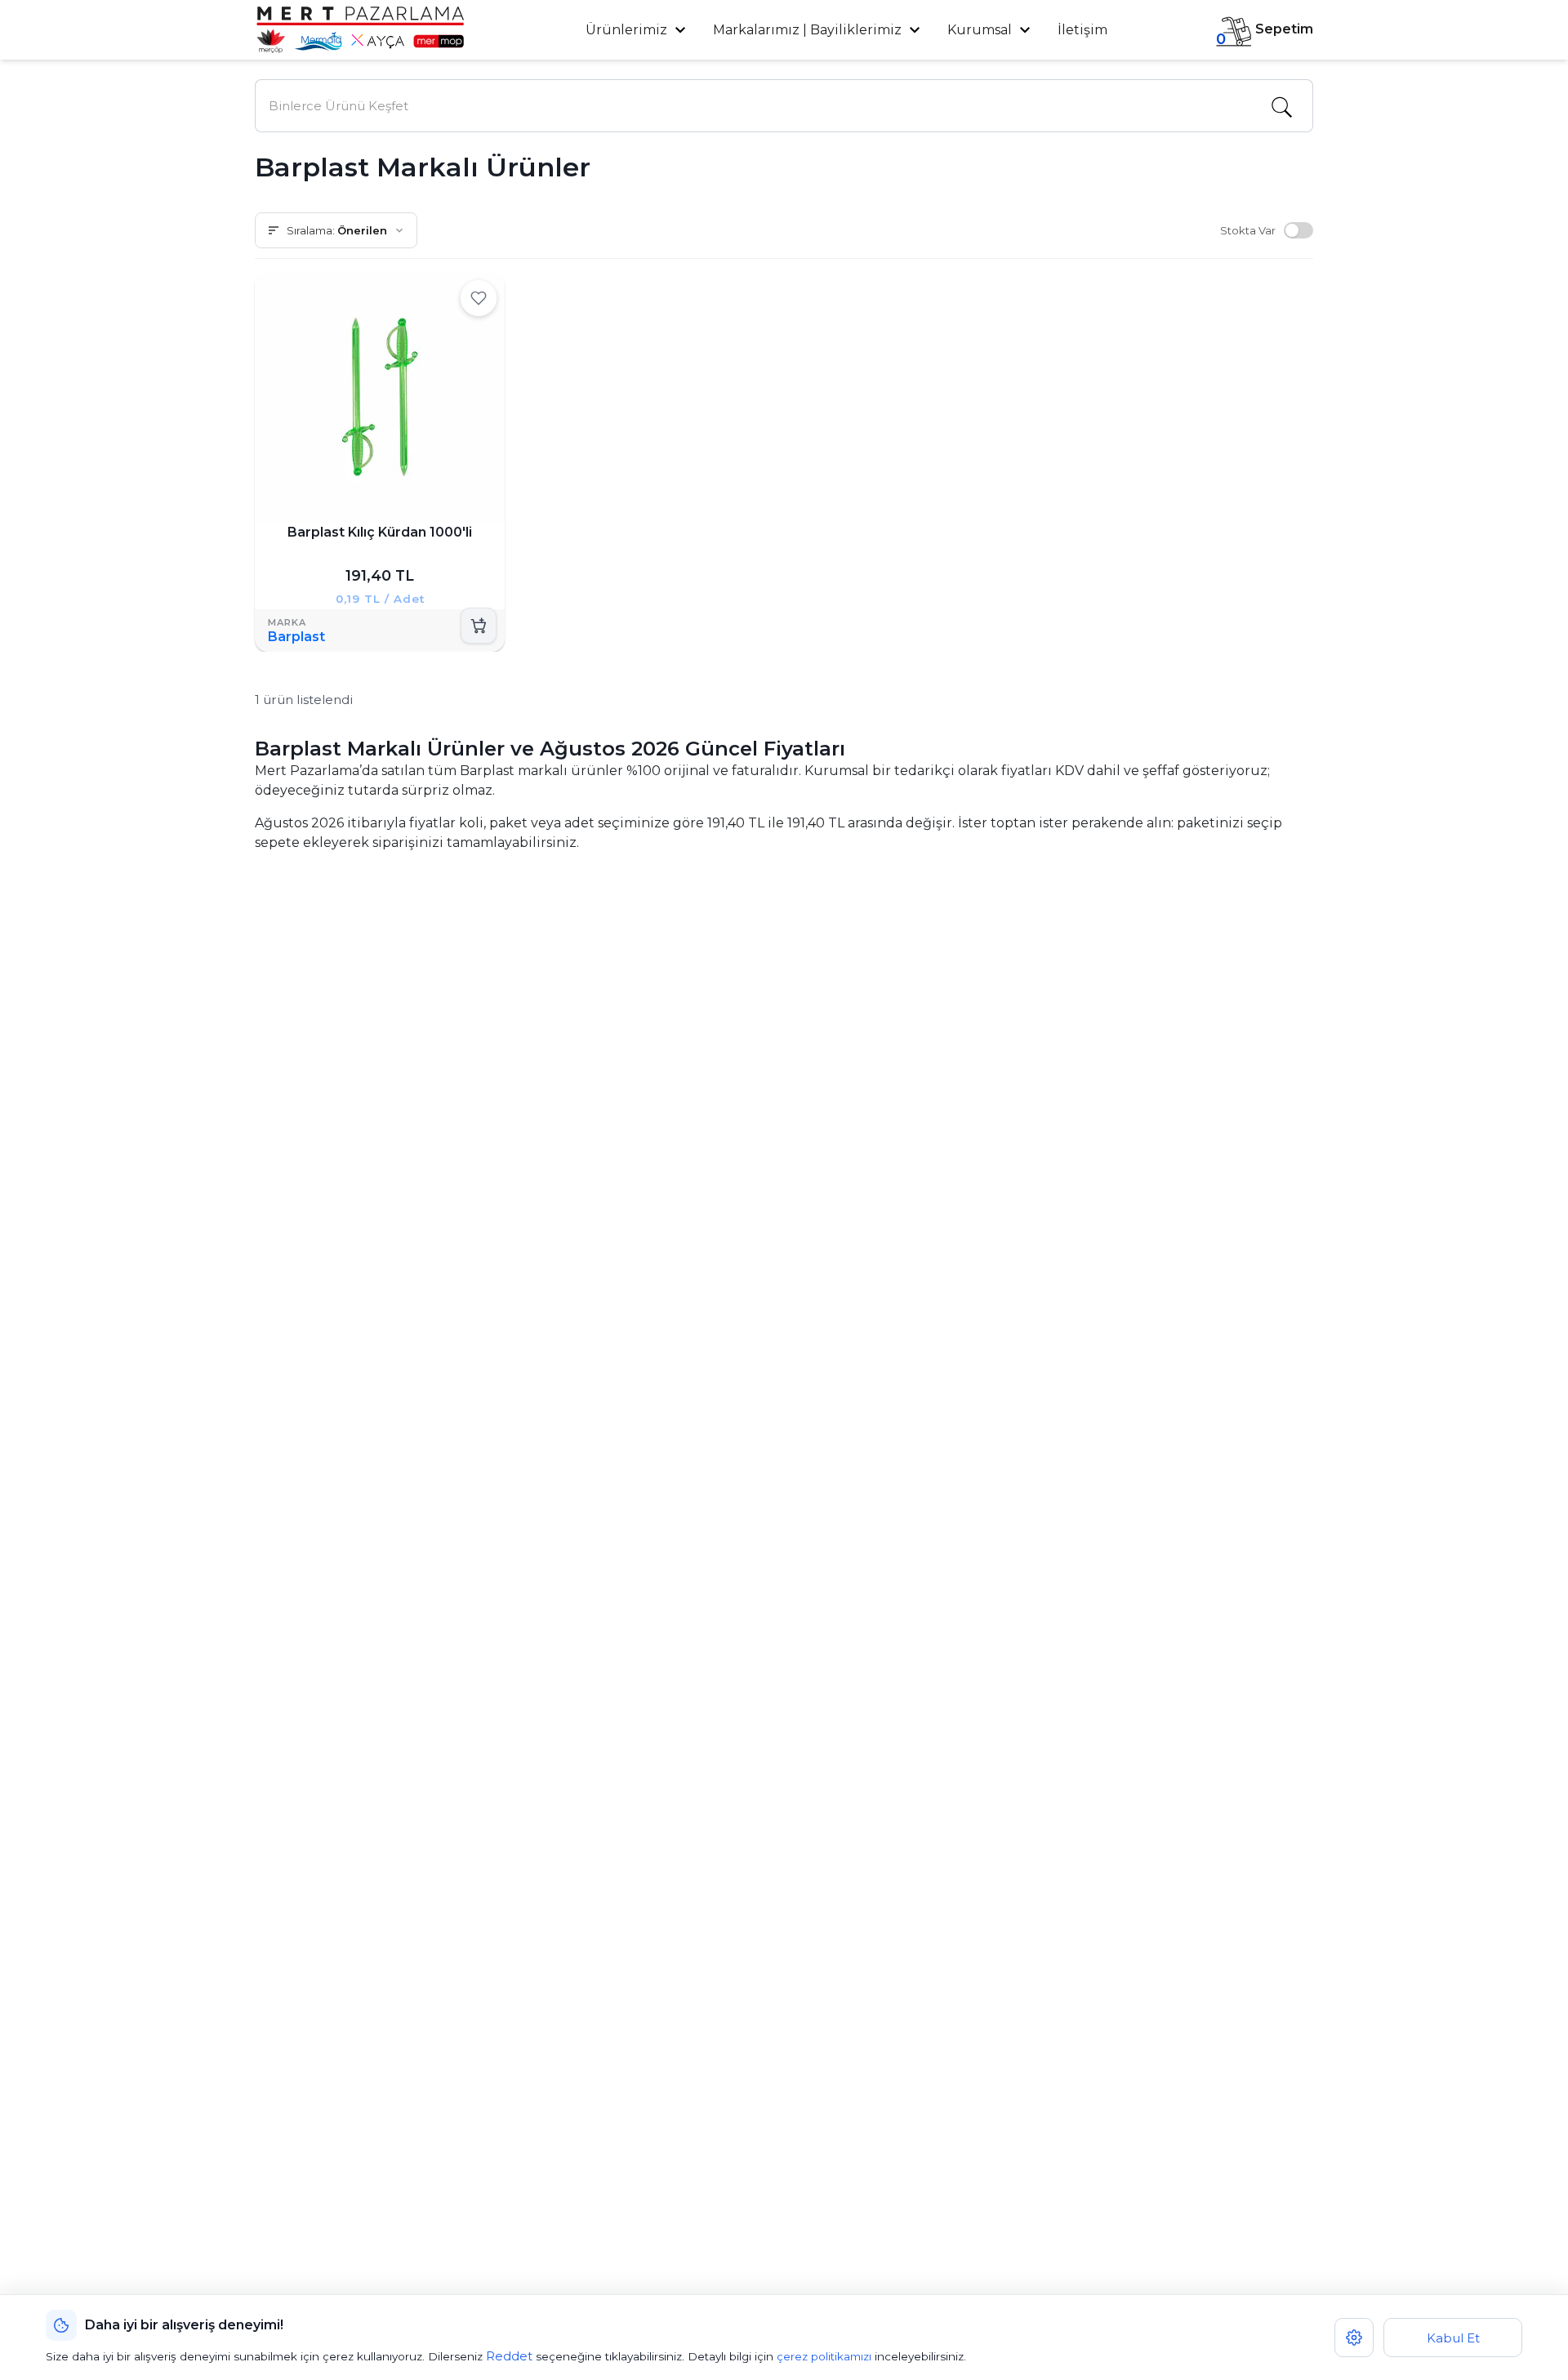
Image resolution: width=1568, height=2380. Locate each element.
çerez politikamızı (824, 2356)
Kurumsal (981, 30)
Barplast (296, 637)
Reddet (509, 2356)
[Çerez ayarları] (1354, 2338)
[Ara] (1281, 106)
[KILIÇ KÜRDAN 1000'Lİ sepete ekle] (479, 626)
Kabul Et (1453, 2338)
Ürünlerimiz (628, 30)
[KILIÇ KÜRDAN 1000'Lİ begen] (479, 298)
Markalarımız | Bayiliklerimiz (807, 30)
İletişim (1082, 30)
